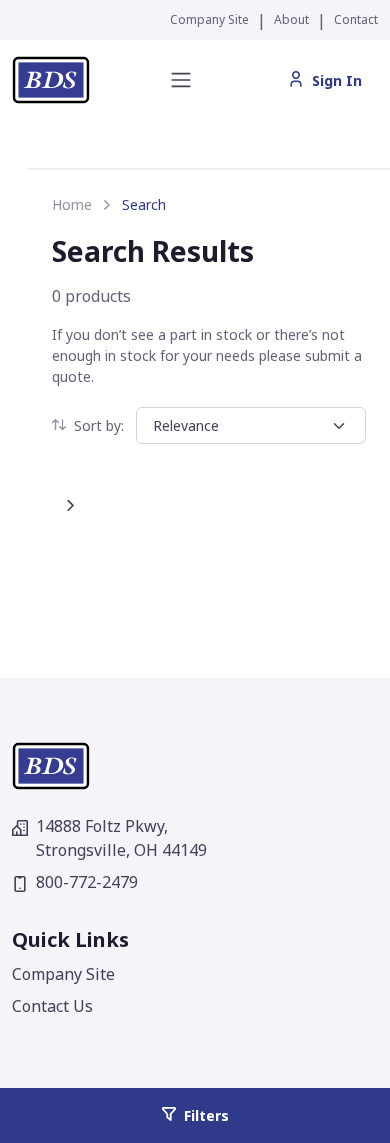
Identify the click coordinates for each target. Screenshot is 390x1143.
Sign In (337, 80)
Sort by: (99, 425)
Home (72, 204)
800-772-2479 (87, 882)
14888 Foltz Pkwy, (121, 838)
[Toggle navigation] (181, 80)
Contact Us (52, 1006)
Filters (206, 1115)
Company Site (209, 19)
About (291, 19)
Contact (356, 19)
